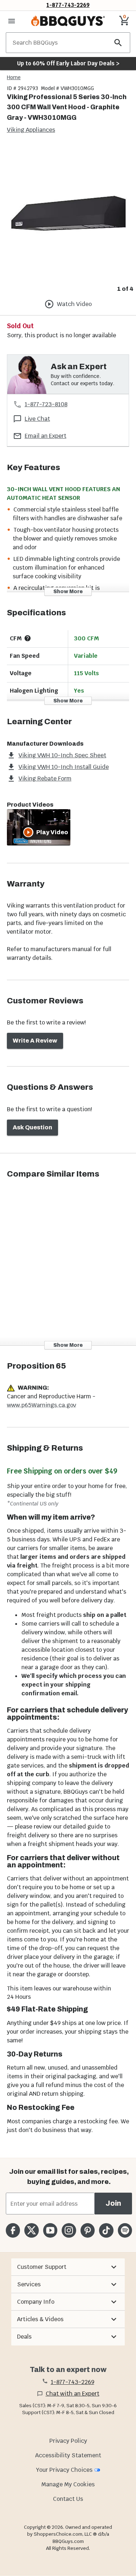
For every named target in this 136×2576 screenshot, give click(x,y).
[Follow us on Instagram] (69, 2230)
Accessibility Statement (68, 2455)
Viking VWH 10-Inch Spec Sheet (62, 755)
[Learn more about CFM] (28, 638)
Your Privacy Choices (64, 2470)
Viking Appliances (31, 130)
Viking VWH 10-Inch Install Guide (64, 767)
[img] (68, 214)
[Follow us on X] (31, 2230)
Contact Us (68, 2499)
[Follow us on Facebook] (13, 2230)
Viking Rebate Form (45, 778)
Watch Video (74, 304)
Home (14, 77)
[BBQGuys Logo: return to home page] (68, 21)
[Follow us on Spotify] (125, 2230)
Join (113, 2203)
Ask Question (32, 1127)
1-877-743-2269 (68, 5)
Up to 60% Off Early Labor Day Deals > (68, 63)
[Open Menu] (12, 21)
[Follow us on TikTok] (106, 2230)
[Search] (118, 43)
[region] (68, 220)
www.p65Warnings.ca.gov (42, 1405)
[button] (68, 2267)
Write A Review (35, 1041)
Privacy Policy (68, 2441)
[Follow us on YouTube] (50, 2230)
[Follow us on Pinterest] (88, 2230)
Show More (68, 592)
